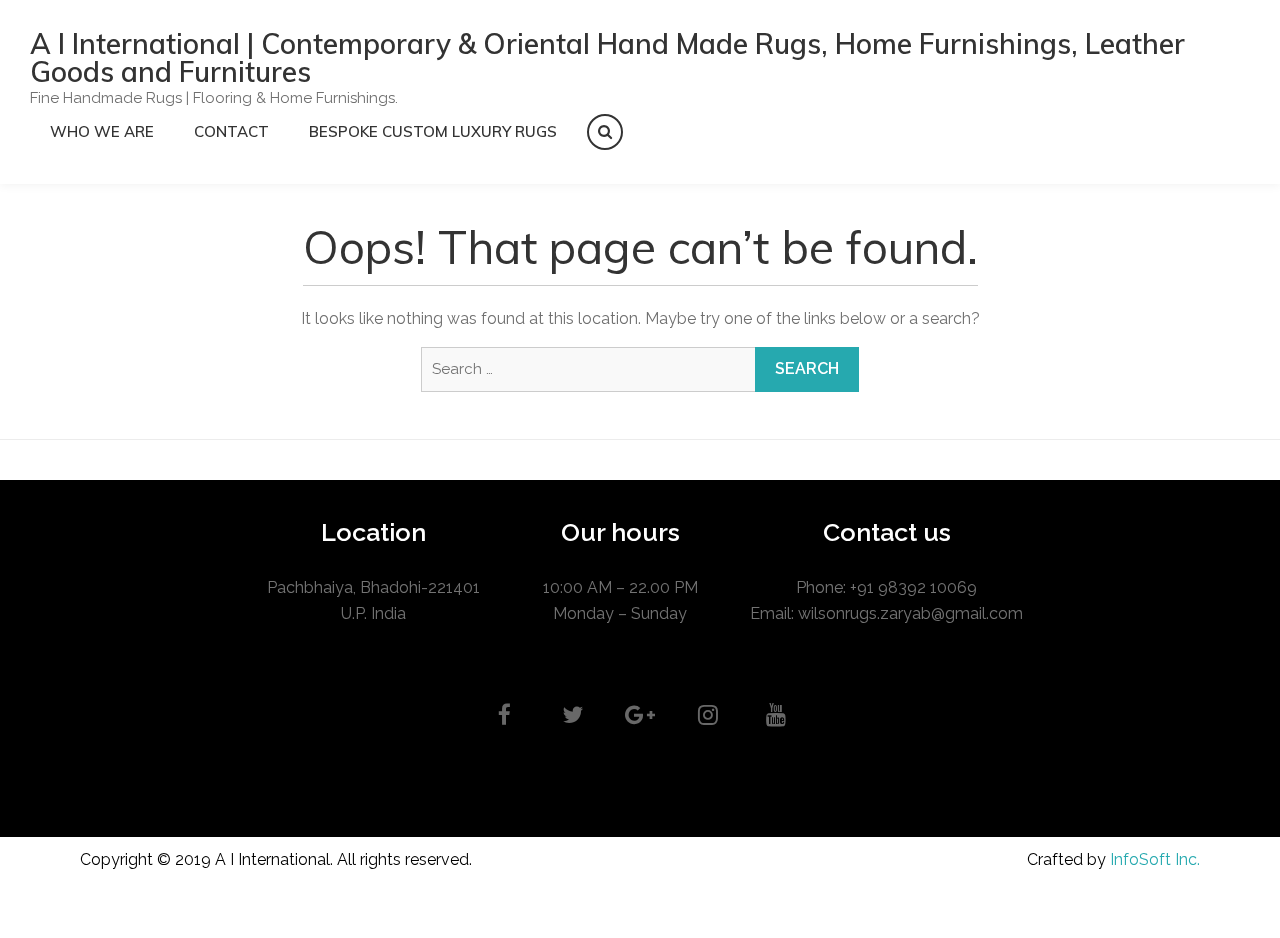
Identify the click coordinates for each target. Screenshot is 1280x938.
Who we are (102, 131)
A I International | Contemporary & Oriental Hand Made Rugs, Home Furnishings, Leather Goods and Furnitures (607, 57)
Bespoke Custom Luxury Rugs (433, 131)
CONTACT (231, 131)
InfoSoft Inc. (1155, 859)
